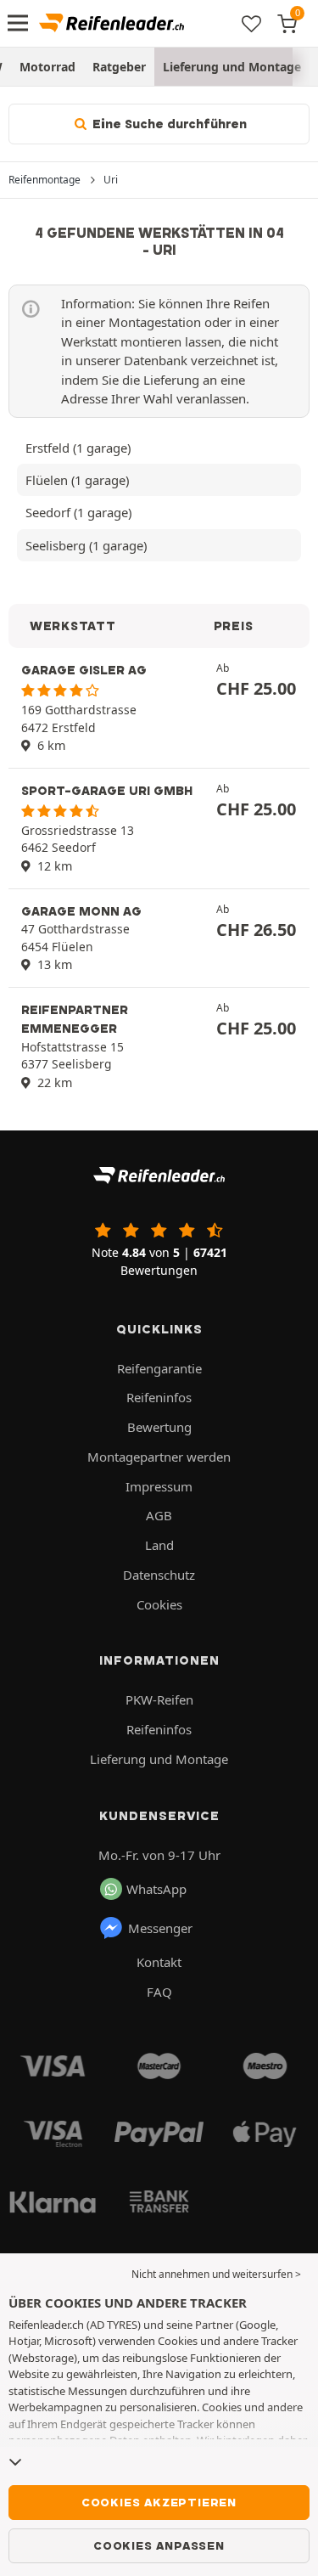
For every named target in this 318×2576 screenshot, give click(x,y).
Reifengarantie (159, 1368)
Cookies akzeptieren (159, 2502)
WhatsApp (156, 1889)
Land (159, 1545)
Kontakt (159, 1962)
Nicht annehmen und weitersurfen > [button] (216, 2274)
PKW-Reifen (159, 1699)
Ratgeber (119, 67)
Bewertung (159, 1427)
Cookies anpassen (159, 2545)
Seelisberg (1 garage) (86, 545)
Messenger (160, 1928)
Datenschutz (159, 1575)
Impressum (159, 1486)
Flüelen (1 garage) (77, 480)
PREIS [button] (234, 626)
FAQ (159, 1992)
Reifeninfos (159, 1397)
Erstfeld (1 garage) (78, 448)
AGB (159, 1515)
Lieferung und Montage (232, 67)
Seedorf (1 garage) (78, 512)
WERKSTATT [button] (73, 626)
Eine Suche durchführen (168, 124)
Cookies (159, 1604)
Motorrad (47, 67)
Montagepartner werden (159, 1457)
